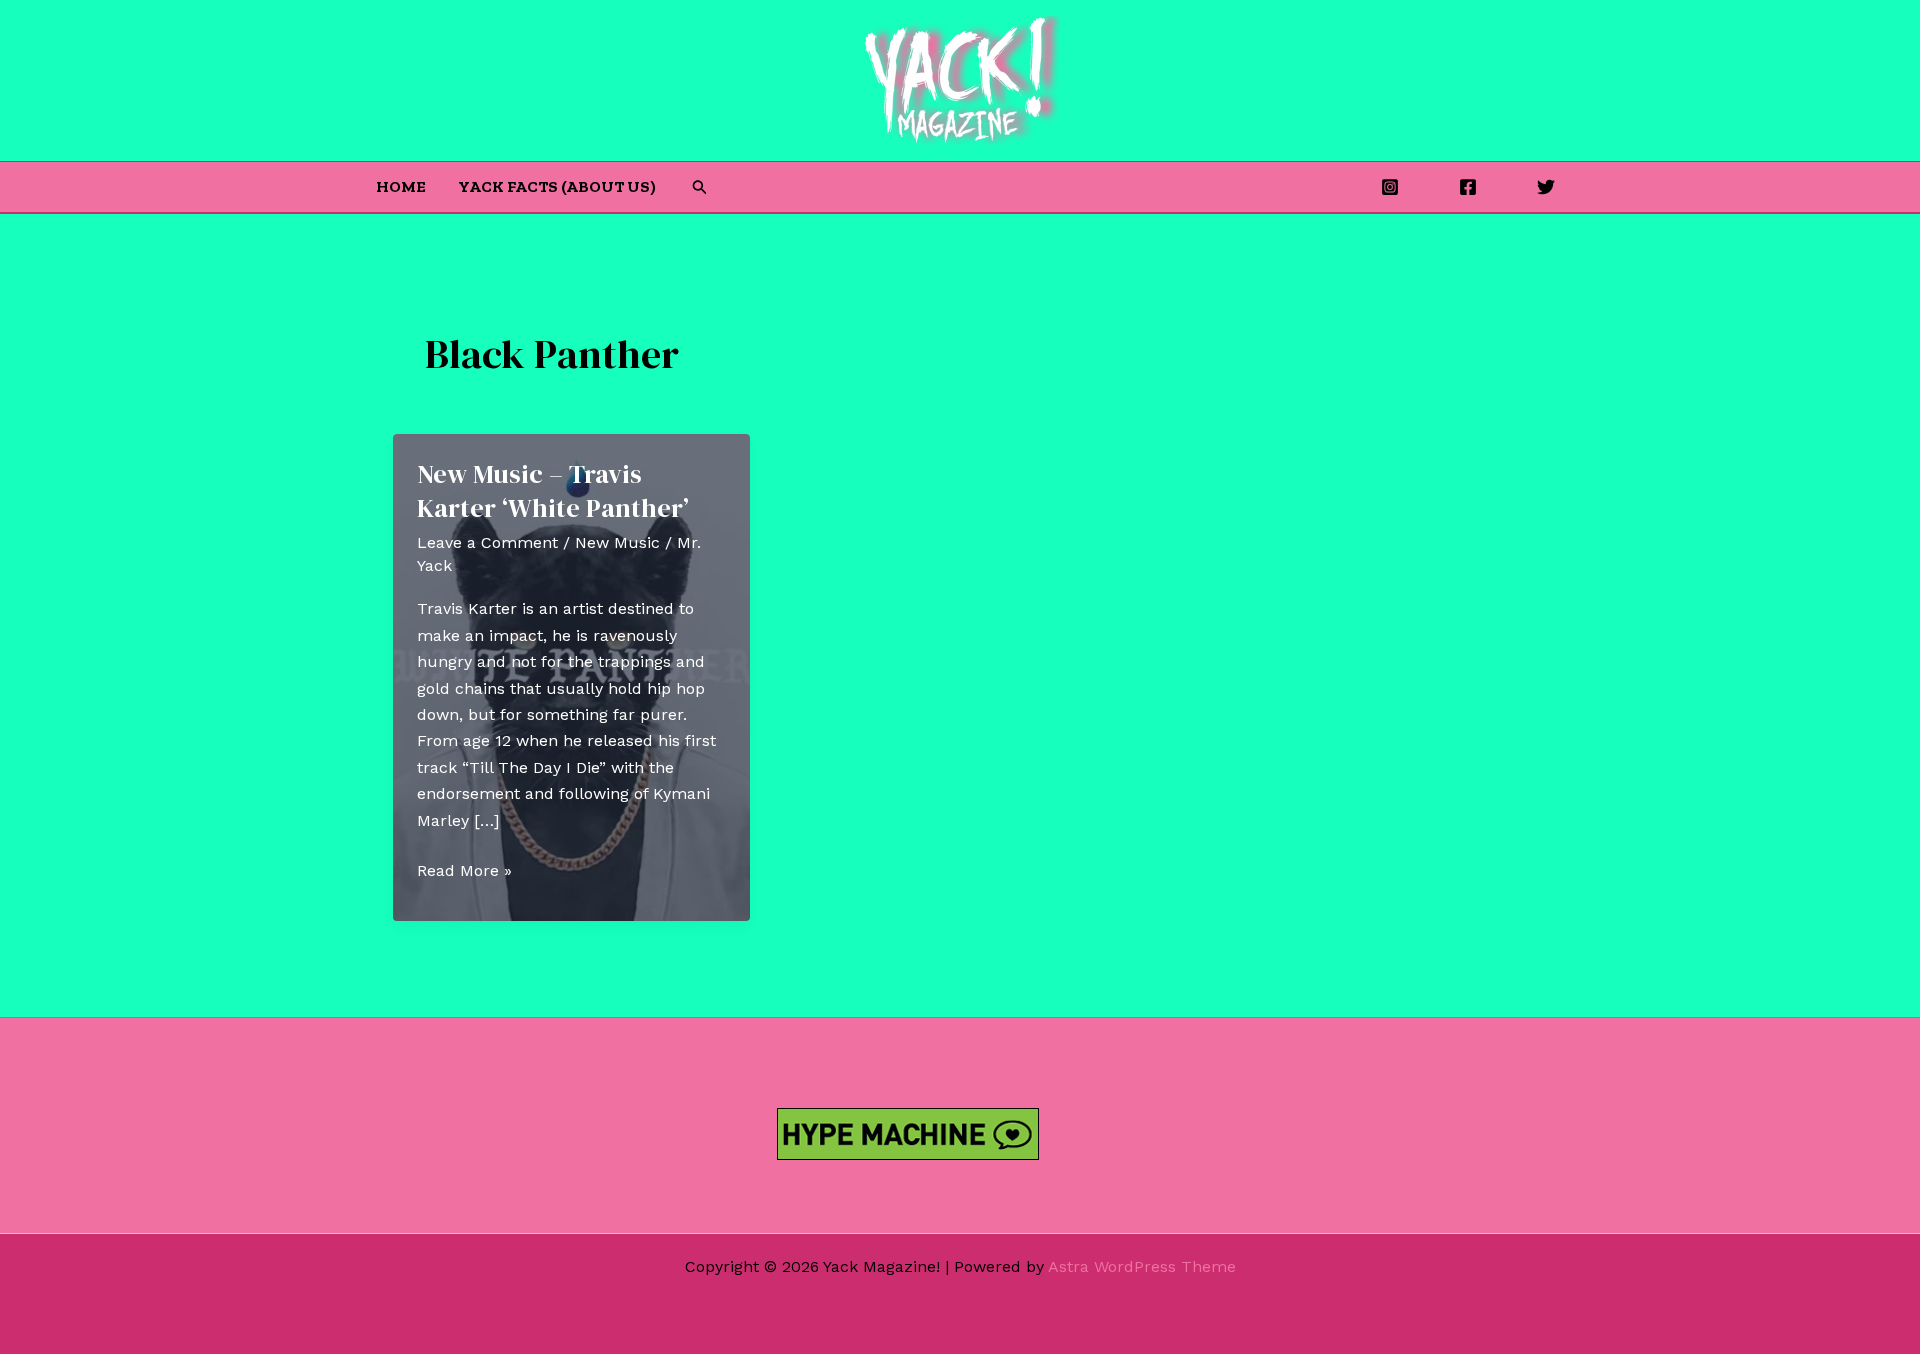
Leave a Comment (487, 542)
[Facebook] (1468, 187)
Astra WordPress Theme (1142, 1266)
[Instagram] (1390, 187)
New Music (617, 542)
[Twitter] (1546, 187)
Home (401, 186)
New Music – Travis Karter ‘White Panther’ (553, 491)
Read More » (464, 872)
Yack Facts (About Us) (557, 186)
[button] (700, 187)
